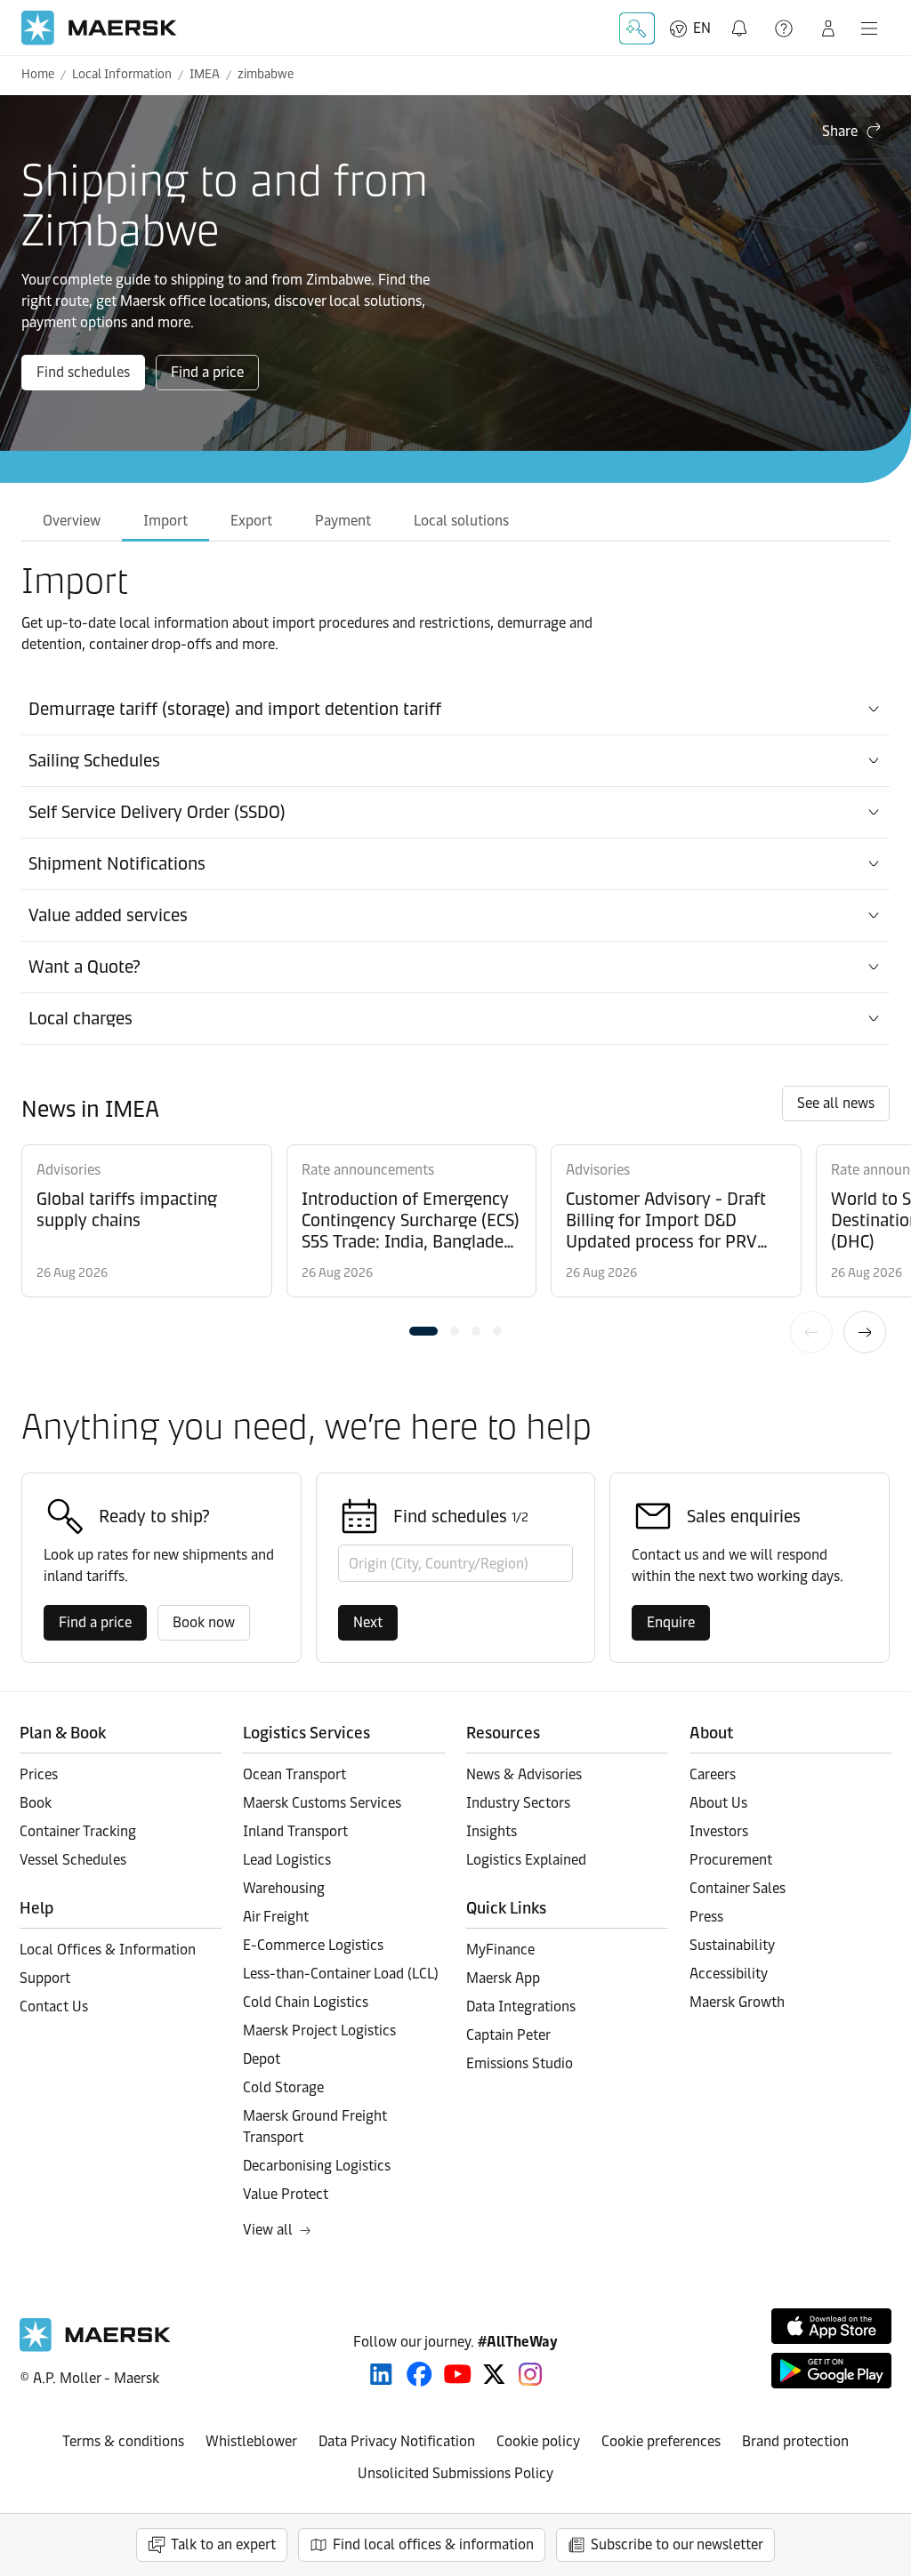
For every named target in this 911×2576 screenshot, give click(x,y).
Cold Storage (283, 2087)
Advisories (69, 1170)
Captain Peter (508, 2035)
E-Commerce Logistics (313, 1945)
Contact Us (54, 2006)
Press (706, 1917)
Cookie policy (538, 2441)
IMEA (205, 74)
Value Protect (286, 2194)
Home (38, 74)
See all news (836, 1103)
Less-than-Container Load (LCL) (341, 1974)
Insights (492, 1831)
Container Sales (738, 1888)
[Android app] (831, 2371)
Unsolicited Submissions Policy (455, 2473)
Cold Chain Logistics (306, 2002)
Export (251, 521)
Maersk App (503, 1978)
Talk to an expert (223, 2544)
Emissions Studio (520, 2063)
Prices (39, 1774)
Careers (713, 1774)
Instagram (530, 2374)
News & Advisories (524, 1774)
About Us (718, 1803)
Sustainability (732, 1945)
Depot (262, 2059)
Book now (204, 1622)
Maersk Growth (737, 2002)
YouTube (458, 2374)
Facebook (419, 2374)
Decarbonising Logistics (317, 2166)
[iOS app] (831, 2326)
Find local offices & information (433, 2544)
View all (268, 2230)
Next (865, 1332)
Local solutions (461, 521)
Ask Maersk (637, 28)
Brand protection (795, 2441)
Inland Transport (295, 1831)
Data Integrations (521, 2006)
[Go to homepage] (99, 28)
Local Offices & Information (108, 1950)
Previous (811, 1332)
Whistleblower (251, 2441)
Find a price (207, 372)
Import (165, 521)
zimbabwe (266, 74)
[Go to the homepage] (95, 2347)
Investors (719, 1831)
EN (702, 28)
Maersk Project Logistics (319, 2030)
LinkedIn (381, 2374)
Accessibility (729, 1974)
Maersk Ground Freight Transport (315, 2127)
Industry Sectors (518, 1803)
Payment (343, 521)
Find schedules (83, 372)
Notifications (741, 18)
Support (786, 28)
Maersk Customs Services (322, 1803)
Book (36, 1803)
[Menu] (869, 28)
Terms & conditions (123, 2441)
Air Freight (276, 1917)
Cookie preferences (661, 2441)
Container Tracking (78, 1831)
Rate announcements (368, 1170)
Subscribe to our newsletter (677, 2544)
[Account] (828, 28)
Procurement (731, 1860)
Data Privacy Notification (397, 2441)
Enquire (671, 1622)
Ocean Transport (294, 1774)
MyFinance (500, 1950)
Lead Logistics (287, 1860)
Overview (72, 521)
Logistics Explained (526, 1860)
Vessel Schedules (73, 1860)
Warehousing (284, 1888)
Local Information (122, 74)
